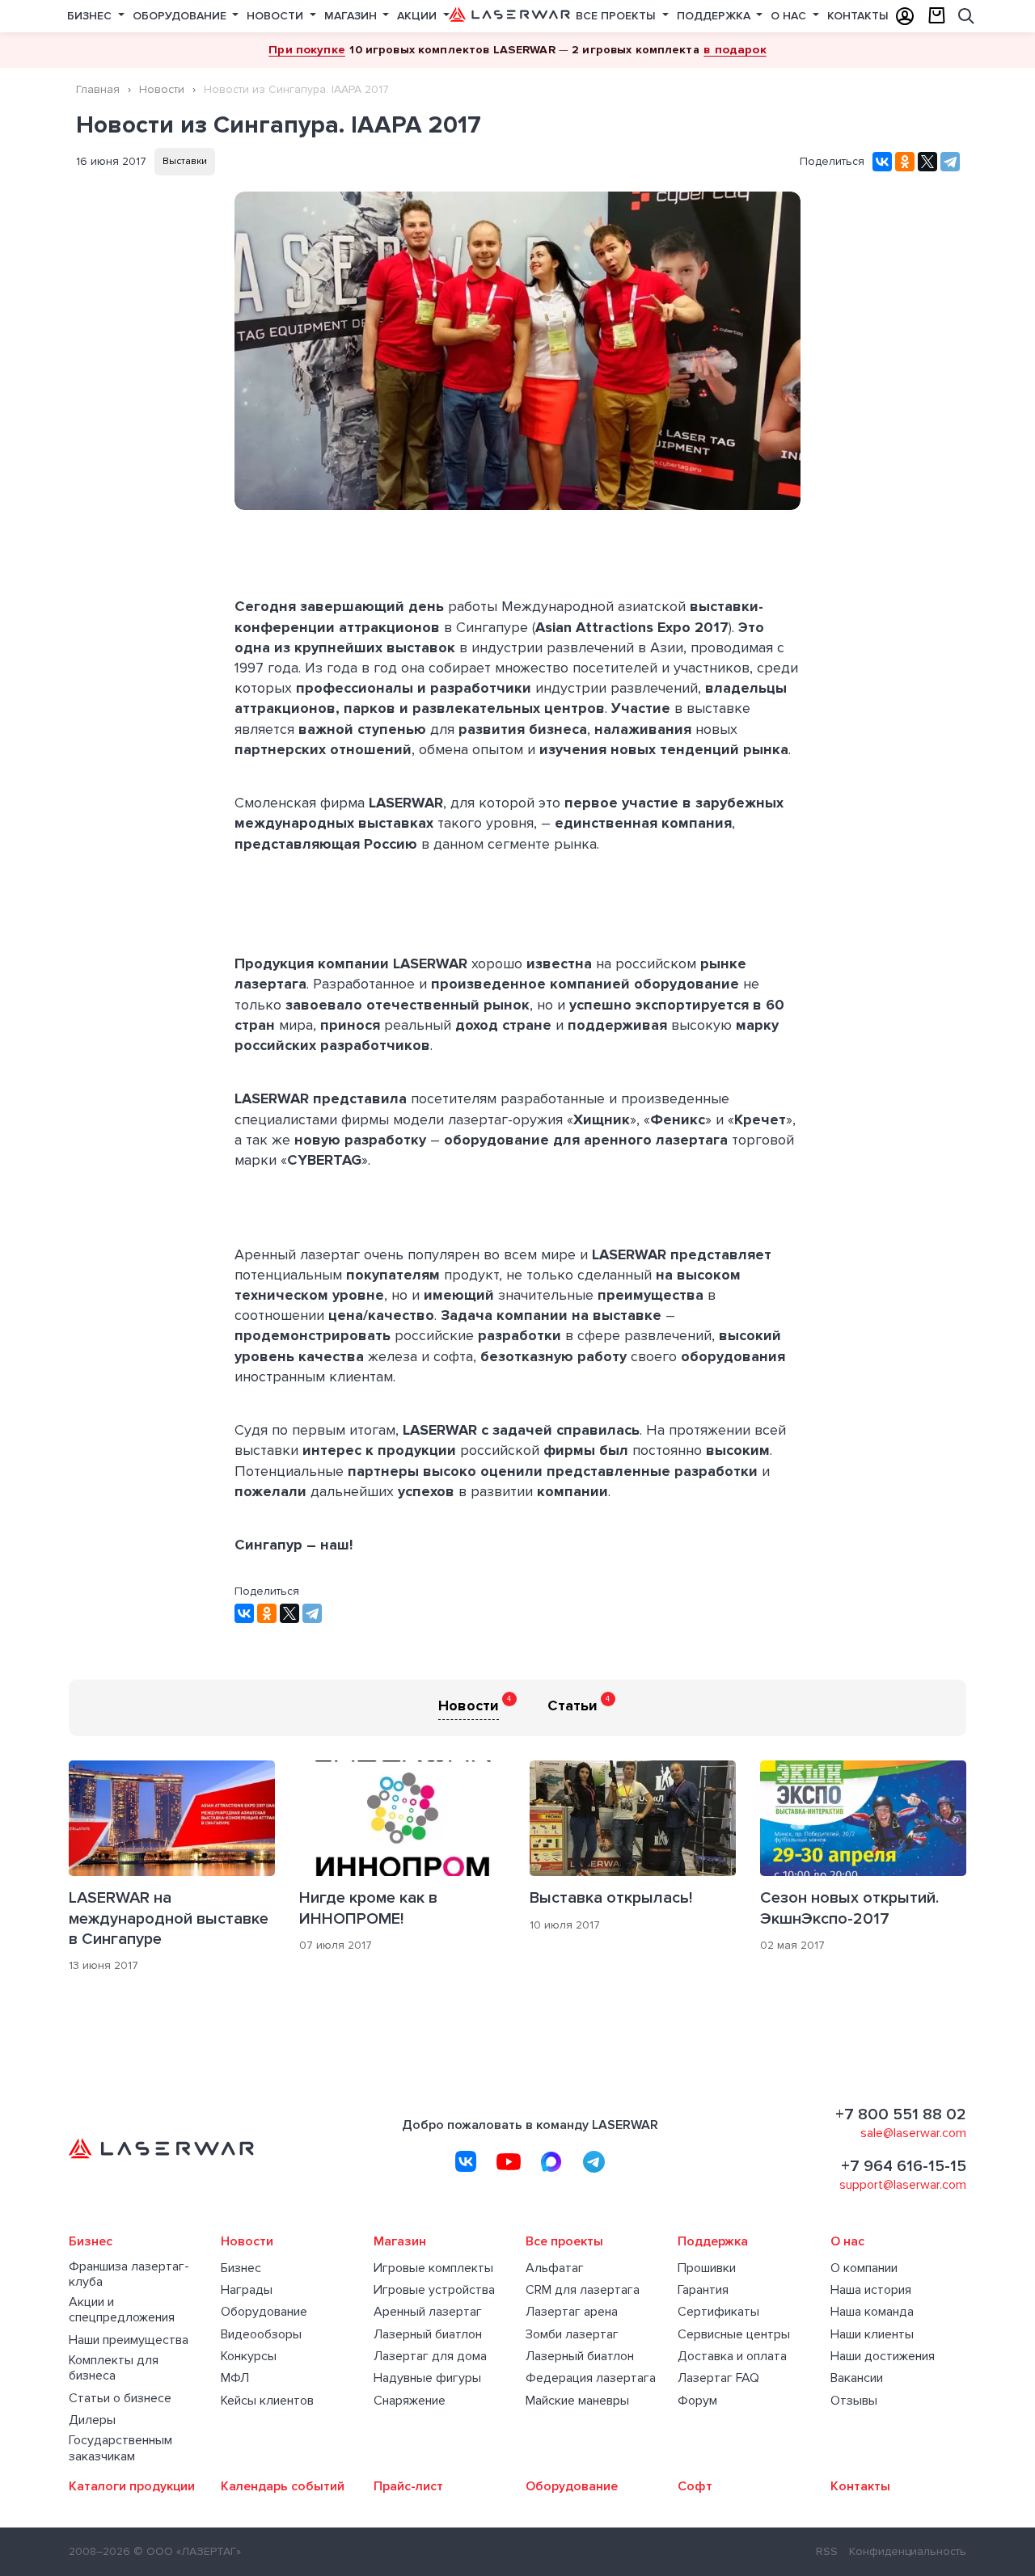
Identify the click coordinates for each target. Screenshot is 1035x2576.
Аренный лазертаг (428, 2312)
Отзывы (854, 2401)
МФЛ (235, 2378)
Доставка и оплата (732, 2357)
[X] (927, 162)
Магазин (352, 16)
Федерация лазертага (591, 2378)
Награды (247, 2290)
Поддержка (715, 16)
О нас (790, 16)
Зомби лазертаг (572, 2335)
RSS (827, 2551)
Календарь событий (283, 2487)
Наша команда (872, 2312)
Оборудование (181, 16)
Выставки (185, 161)
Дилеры (92, 2420)
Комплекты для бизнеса (114, 2368)
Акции (418, 16)
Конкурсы (249, 2357)
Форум (697, 2401)
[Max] (551, 2161)
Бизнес (91, 16)
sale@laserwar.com (913, 2133)
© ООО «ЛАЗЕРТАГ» (187, 2551)
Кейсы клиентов (267, 2401)
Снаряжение (410, 2401)
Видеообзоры (261, 2335)
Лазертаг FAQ (718, 2378)
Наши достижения (883, 2357)
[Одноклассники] (905, 162)
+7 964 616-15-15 (904, 2166)
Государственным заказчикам (120, 2448)
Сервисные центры (734, 2335)
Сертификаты (718, 2312)
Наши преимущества (129, 2340)
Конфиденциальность (908, 2551)
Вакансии (857, 2378)
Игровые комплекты (433, 2268)
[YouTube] (509, 2161)
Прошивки (707, 2268)
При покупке (307, 49)
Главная (98, 89)
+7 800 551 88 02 (901, 2114)
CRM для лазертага (583, 2290)
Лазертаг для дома (430, 2357)
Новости (277, 16)
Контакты (858, 16)
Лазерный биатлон (428, 2335)
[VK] (466, 2161)
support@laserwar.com (903, 2185)
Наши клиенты (872, 2335)
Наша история (871, 2290)
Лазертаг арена (572, 2312)
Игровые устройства (434, 2290)
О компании (864, 2268)
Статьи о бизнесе (120, 2399)
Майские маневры (577, 2401)
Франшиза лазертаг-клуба (129, 2275)
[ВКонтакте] (882, 162)
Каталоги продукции (132, 2487)
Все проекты (617, 16)
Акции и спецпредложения (122, 2310)
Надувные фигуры (427, 2378)
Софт (695, 2487)
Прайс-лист (408, 2487)
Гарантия (703, 2290)
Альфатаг (555, 2268)
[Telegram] (950, 162)
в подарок (735, 49)
